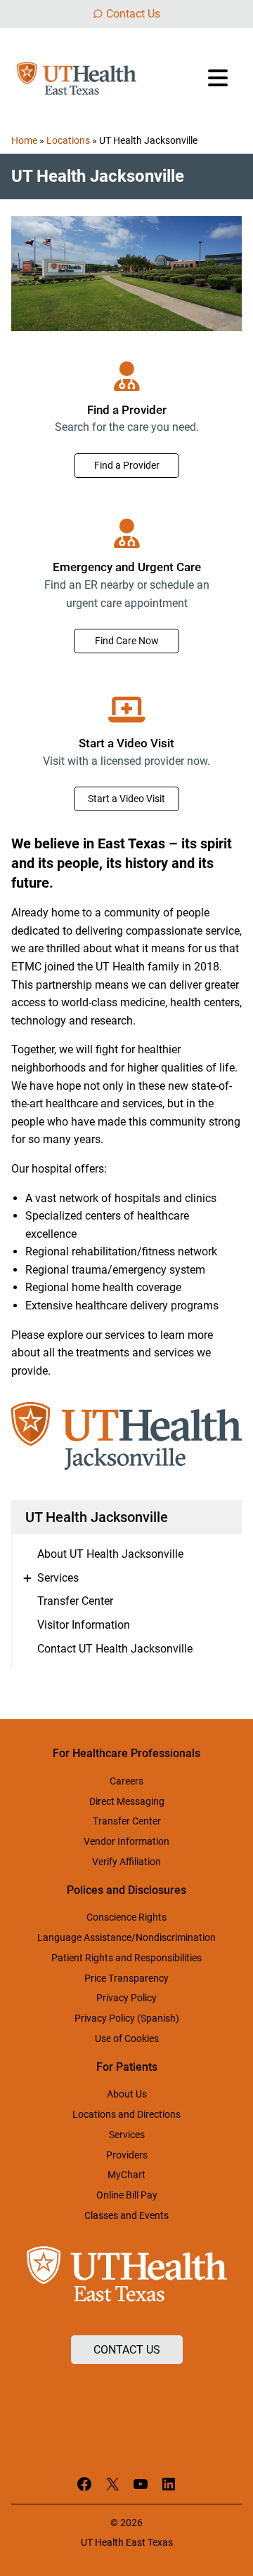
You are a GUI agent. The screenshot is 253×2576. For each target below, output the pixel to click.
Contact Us (133, 14)
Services (58, 1578)
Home (24, 140)
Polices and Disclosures (126, 1890)
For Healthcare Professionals (126, 1753)
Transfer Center (75, 1601)
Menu (219, 78)
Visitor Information (84, 1625)
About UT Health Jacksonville (110, 1554)
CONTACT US (127, 2350)
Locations (68, 140)
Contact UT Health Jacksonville (115, 1649)
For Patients (127, 2067)
